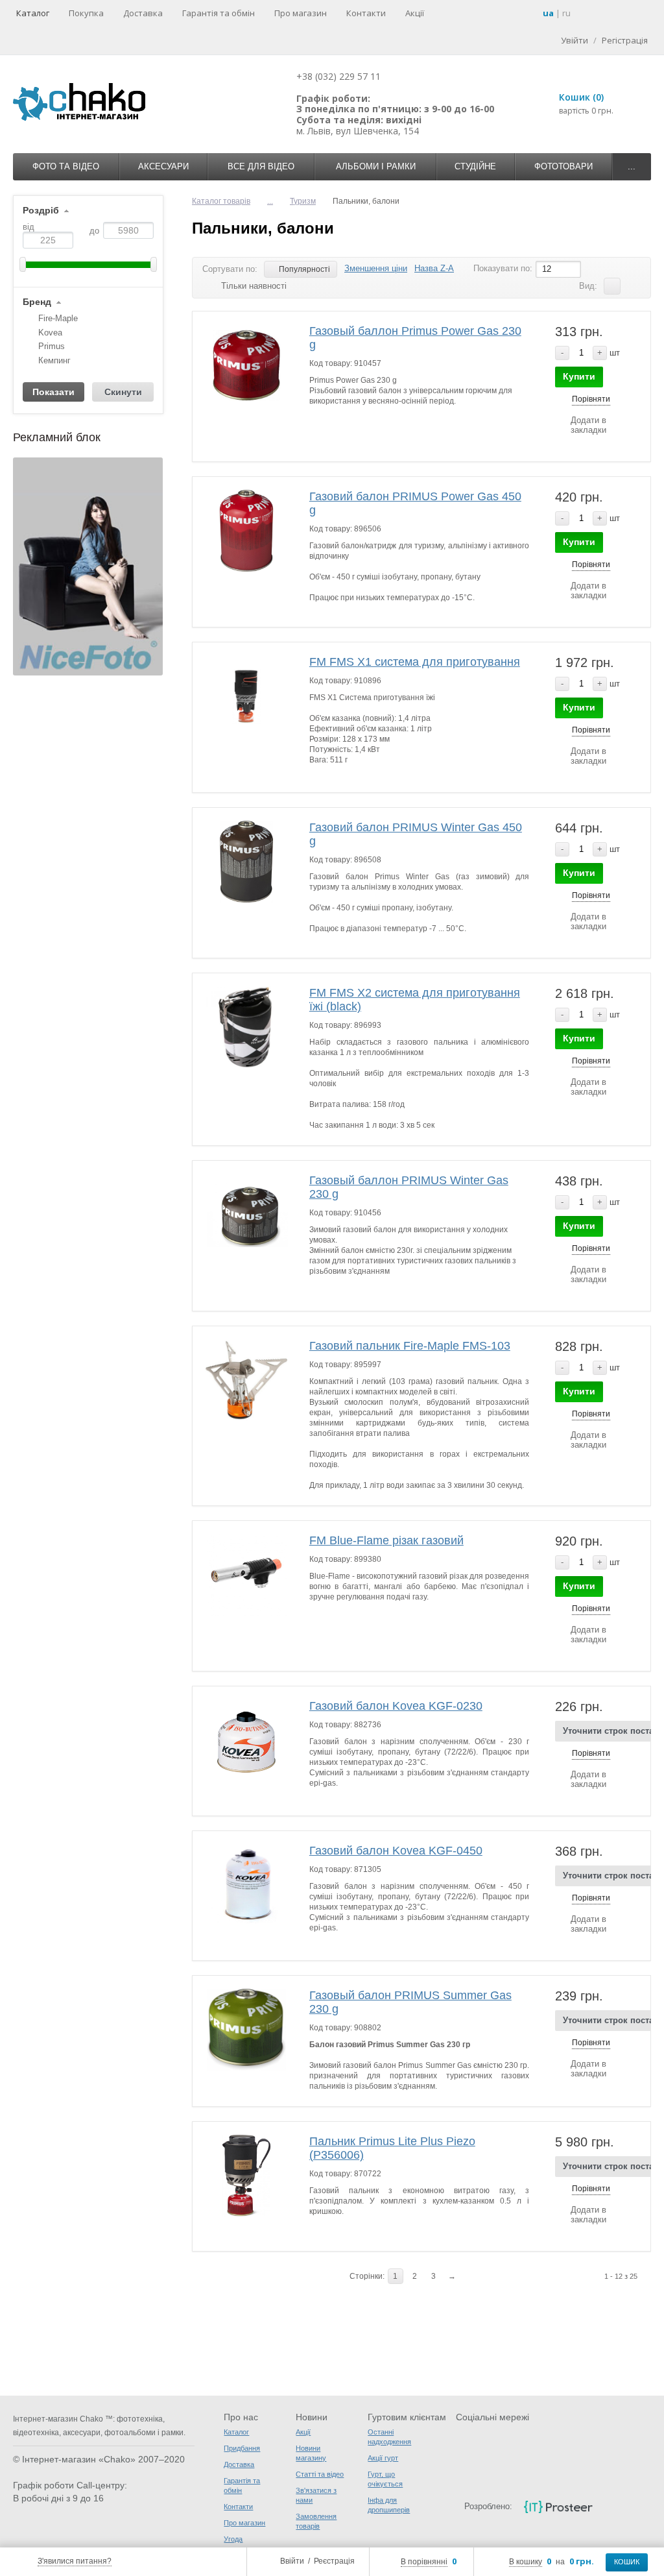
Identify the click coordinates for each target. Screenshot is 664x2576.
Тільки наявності (254, 286)
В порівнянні (424, 2562)
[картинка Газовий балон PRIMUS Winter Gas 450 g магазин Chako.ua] (247, 862)
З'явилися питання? (75, 2561)
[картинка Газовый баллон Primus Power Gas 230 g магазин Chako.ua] (247, 366)
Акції (415, 13)
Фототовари (563, 166)
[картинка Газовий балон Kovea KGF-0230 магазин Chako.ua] (247, 1741)
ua (548, 13)
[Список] (612, 286)
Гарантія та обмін (219, 13)
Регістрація (625, 40)
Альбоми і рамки (376, 166)
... (632, 166)
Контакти (366, 13)
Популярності (304, 269)
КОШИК (627, 2562)
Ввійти (292, 2561)
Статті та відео (320, 2474)
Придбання (242, 2448)
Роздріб (41, 211)
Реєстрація (334, 2561)
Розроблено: (488, 2506)
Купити (579, 376)
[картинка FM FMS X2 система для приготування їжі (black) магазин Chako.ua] (247, 1027)
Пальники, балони (263, 228)
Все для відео (261, 166)
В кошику (526, 2562)
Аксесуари (163, 166)
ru (566, 13)
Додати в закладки (588, 425)
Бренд (37, 302)
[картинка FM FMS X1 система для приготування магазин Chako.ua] (247, 697)
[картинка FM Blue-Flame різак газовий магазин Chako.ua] (247, 1575)
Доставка (143, 13)
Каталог (33, 13)
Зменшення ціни (376, 268)
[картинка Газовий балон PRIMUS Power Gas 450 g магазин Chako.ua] (247, 531)
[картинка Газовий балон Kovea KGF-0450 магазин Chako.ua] (247, 1885)
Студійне (475, 166)
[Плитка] (632, 286)
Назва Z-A (434, 268)
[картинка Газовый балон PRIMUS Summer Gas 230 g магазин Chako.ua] (247, 2030)
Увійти (575, 40)
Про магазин (301, 13)
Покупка (86, 13)
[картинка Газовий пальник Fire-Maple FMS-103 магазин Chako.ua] (247, 1380)
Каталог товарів (221, 201)
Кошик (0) (581, 97)
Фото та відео (66, 166)
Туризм (303, 201)
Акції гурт (383, 2458)
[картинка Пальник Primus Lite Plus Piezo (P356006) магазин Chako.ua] (247, 2176)
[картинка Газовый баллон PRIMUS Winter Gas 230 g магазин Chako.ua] (247, 1215)
